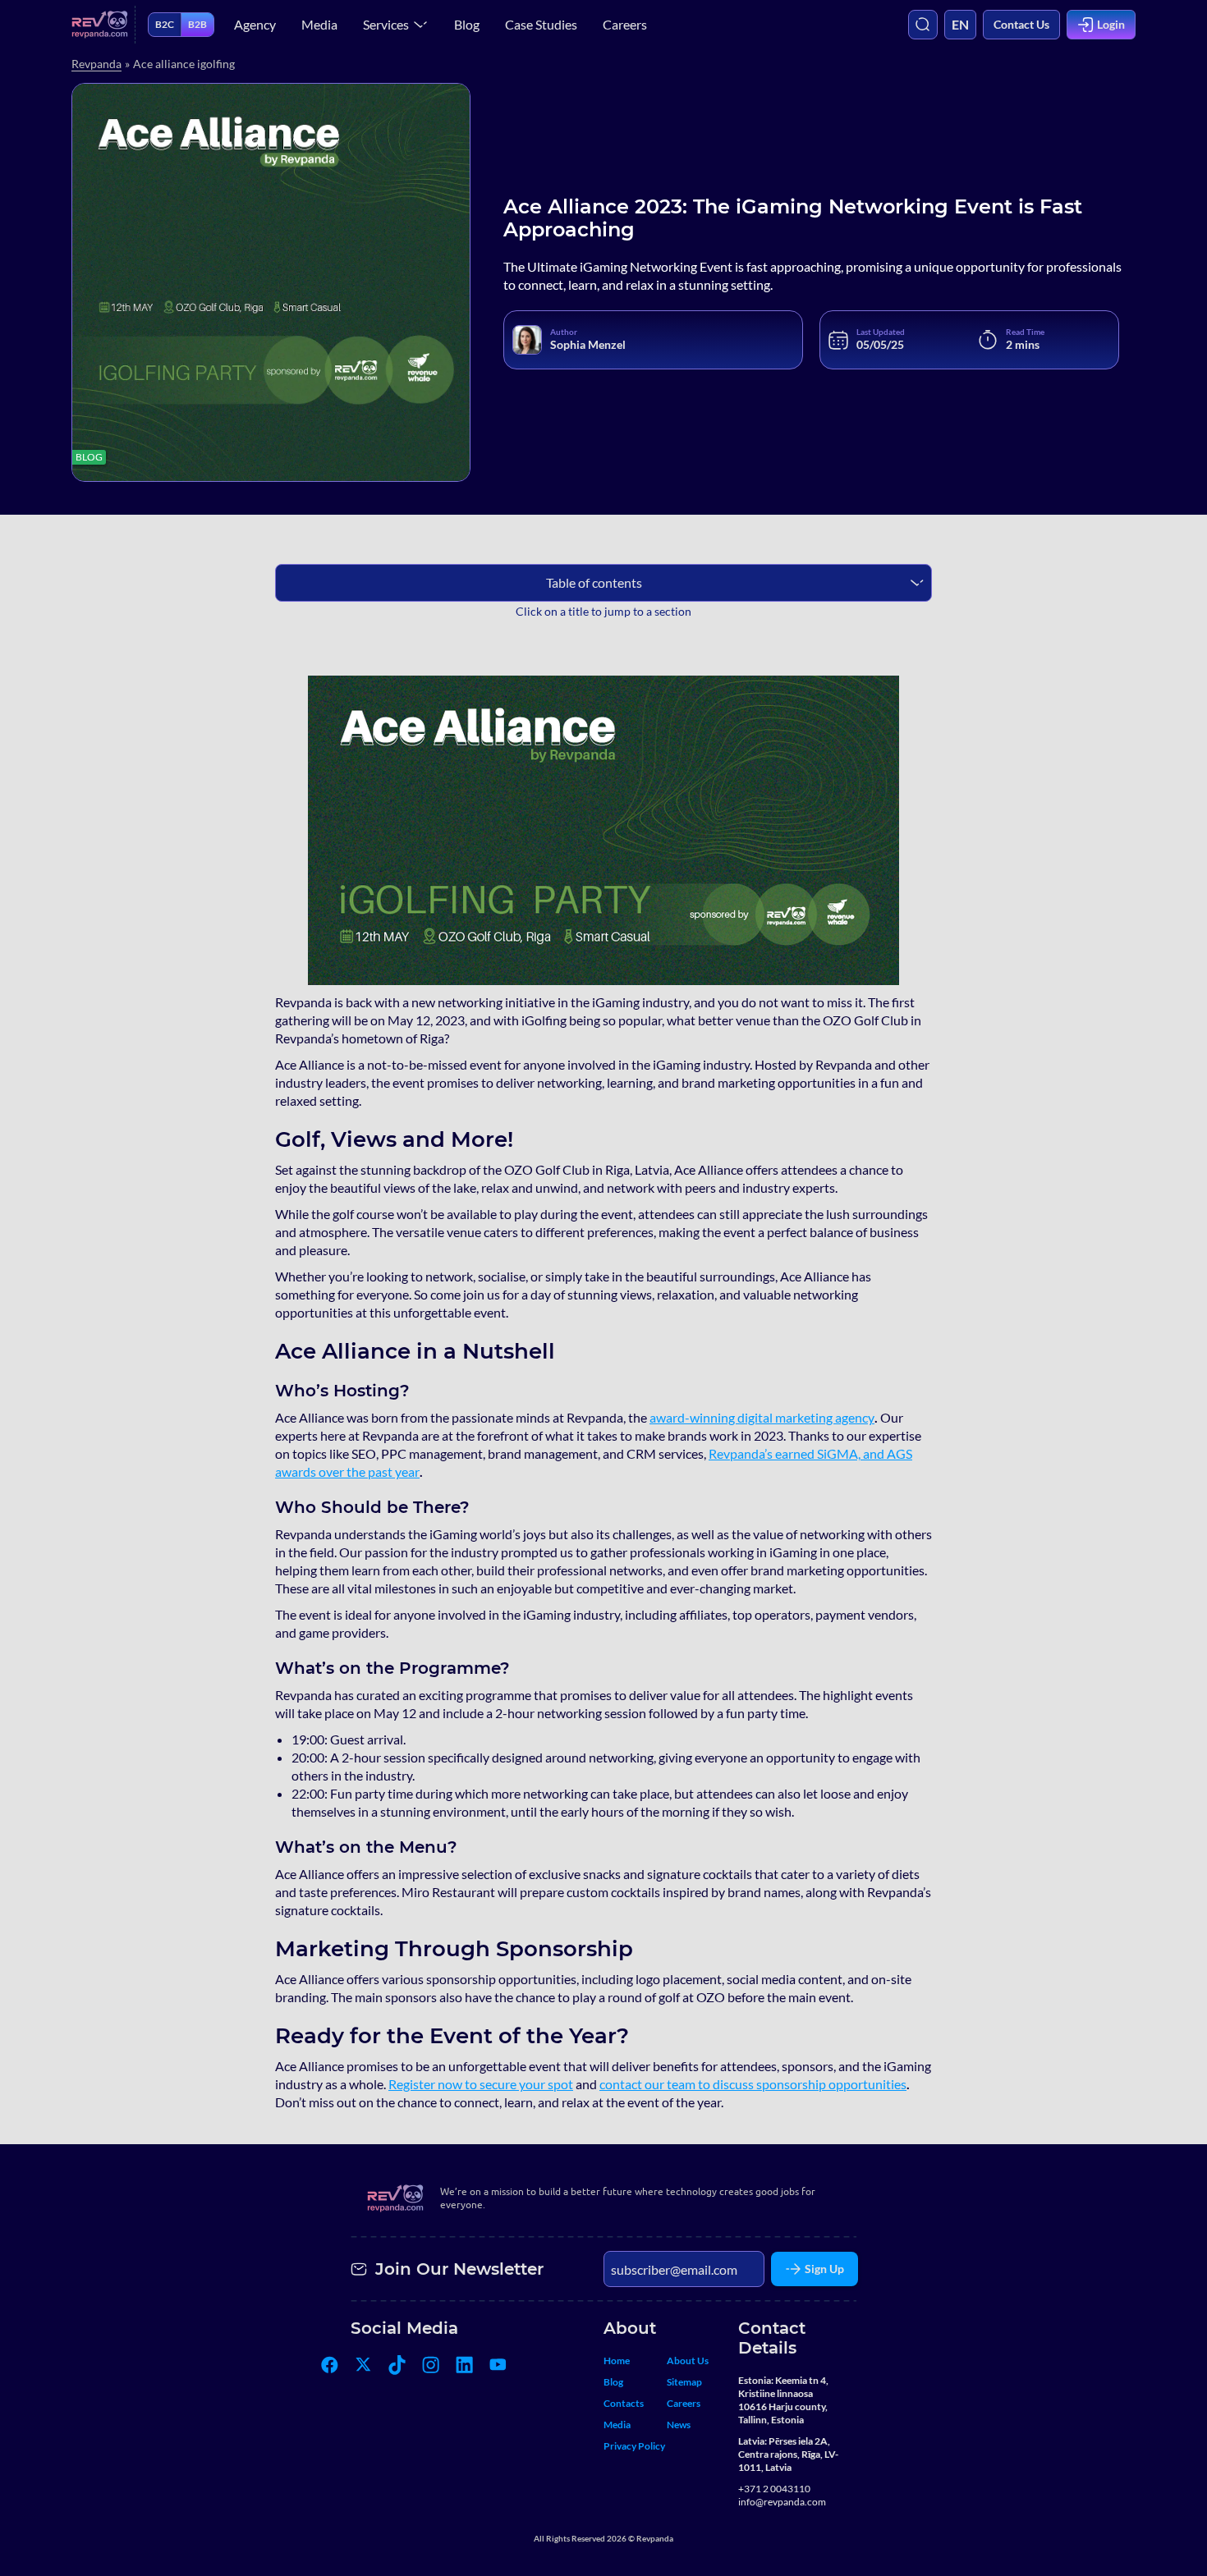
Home (617, 2361)
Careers (625, 24)
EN (960, 24)
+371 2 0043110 (774, 2489)
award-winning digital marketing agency (762, 1417)
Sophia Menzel (588, 344)
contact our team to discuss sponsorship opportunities (753, 2084)
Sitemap (684, 2382)
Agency (255, 24)
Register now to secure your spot (481, 2084)
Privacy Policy (634, 2446)
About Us (688, 2361)
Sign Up (824, 2269)
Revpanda (96, 64)
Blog (467, 24)
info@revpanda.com (782, 2502)
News (679, 2425)
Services (386, 24)
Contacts (624, 2403)
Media (319, 24)
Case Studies (541, 24)
